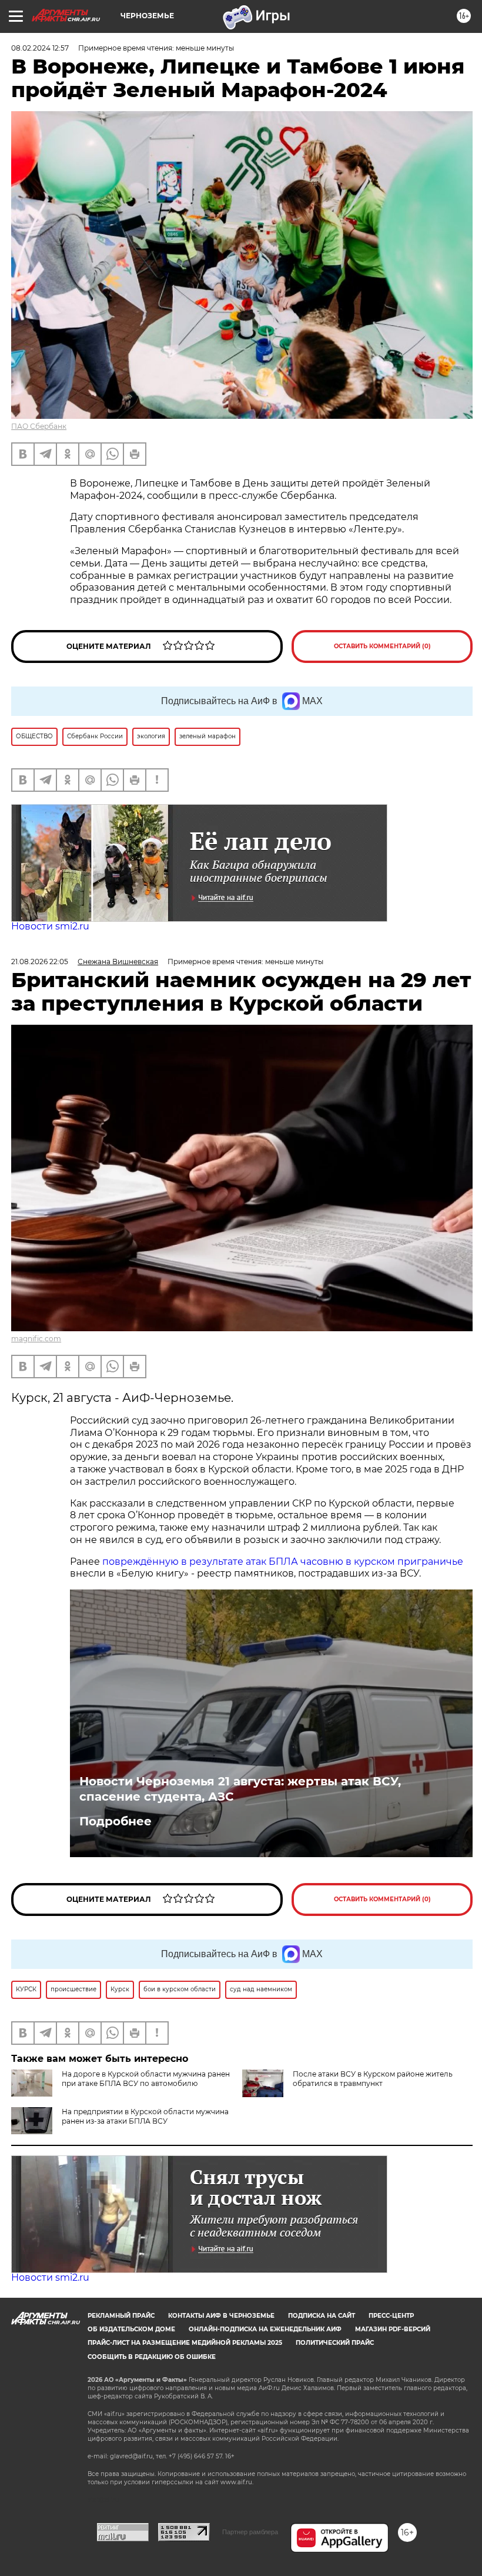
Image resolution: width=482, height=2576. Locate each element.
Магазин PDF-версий (393, 2329)
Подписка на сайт (322, 2316)
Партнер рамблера (250, 2532)
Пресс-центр (391, 2316)
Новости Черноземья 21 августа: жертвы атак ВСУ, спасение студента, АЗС (240, 1789)
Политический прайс (335, 2343)
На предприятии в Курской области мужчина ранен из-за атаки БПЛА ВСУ (145, 2116)
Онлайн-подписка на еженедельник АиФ (265, 2329)
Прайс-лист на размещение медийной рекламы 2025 (185, 2343)
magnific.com (36, 1339)
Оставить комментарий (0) (382, 646)
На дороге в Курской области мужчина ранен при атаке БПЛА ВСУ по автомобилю (146, 2079)
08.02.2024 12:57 (40, 48)
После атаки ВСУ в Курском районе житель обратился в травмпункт (373, 2079)
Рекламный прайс (121, 2316)
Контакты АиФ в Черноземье (221, 2316)
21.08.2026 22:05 (40, 962)
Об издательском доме (131, 2329)
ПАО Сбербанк (39, 426)
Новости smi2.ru (50, 926)
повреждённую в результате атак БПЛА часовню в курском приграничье (283, 1562)
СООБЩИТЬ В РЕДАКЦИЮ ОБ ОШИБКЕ (152, 2357)
